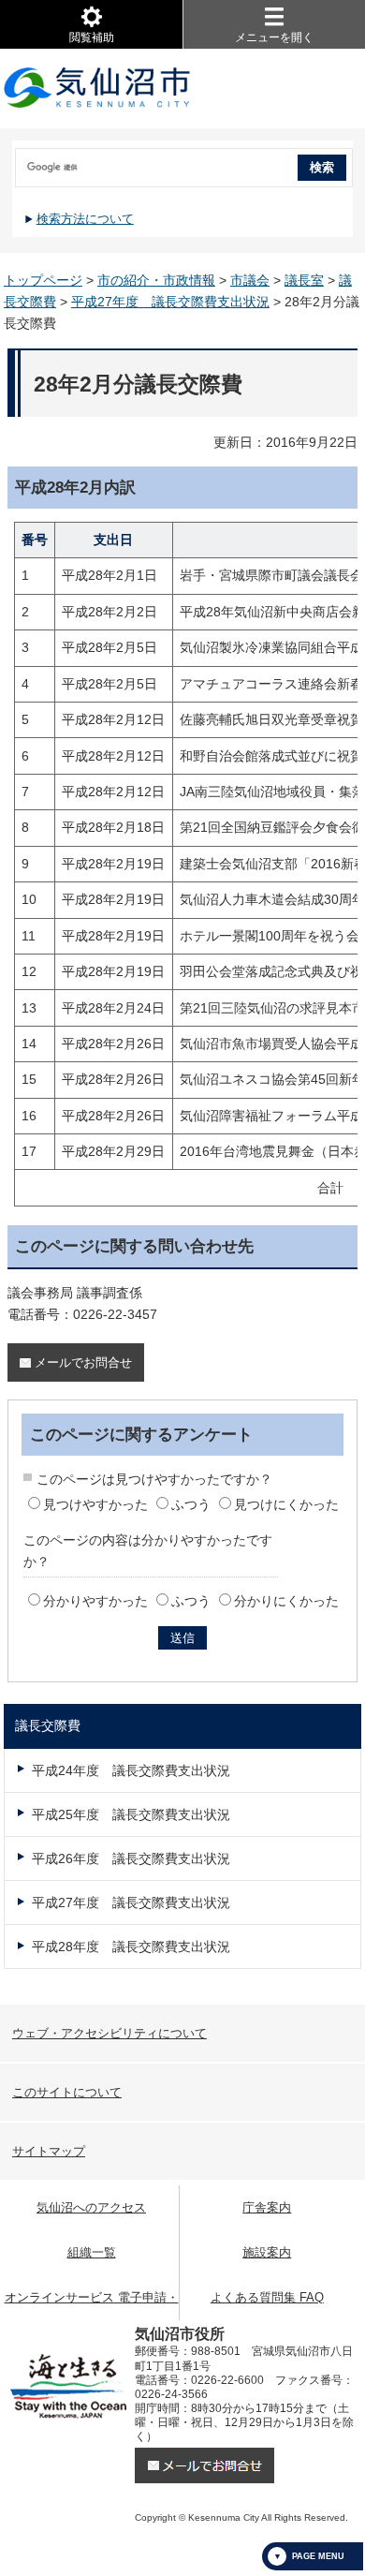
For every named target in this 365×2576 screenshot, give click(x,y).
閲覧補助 (92, 37)
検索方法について (85, 219)
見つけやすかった (95, 1504)
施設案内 (267, 2252)
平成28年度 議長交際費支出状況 (131, 1947)
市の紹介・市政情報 (156, 280)
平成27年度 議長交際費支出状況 (170, 302)
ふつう (191, 1504)
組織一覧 (92, 2252)
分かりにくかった (286, 1601)
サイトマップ (49, 2151)
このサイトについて (67, 2092)
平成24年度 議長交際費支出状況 (131, 1770)
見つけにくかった (286, 1504)
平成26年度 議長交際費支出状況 (131, 1858)
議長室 (304, 280)
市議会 (250, 280)
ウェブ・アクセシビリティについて (109, 2033)
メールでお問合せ (83, 1362)
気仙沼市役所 (97, 89)
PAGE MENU (318, 2556)
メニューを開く (274, 37)
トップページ (43, 280)
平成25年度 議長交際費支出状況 (131, 1814)
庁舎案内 (267, 2207)
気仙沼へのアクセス (91, 2207)
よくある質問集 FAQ (267, 2297)
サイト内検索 (14, 161)
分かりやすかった (95, 1601)
